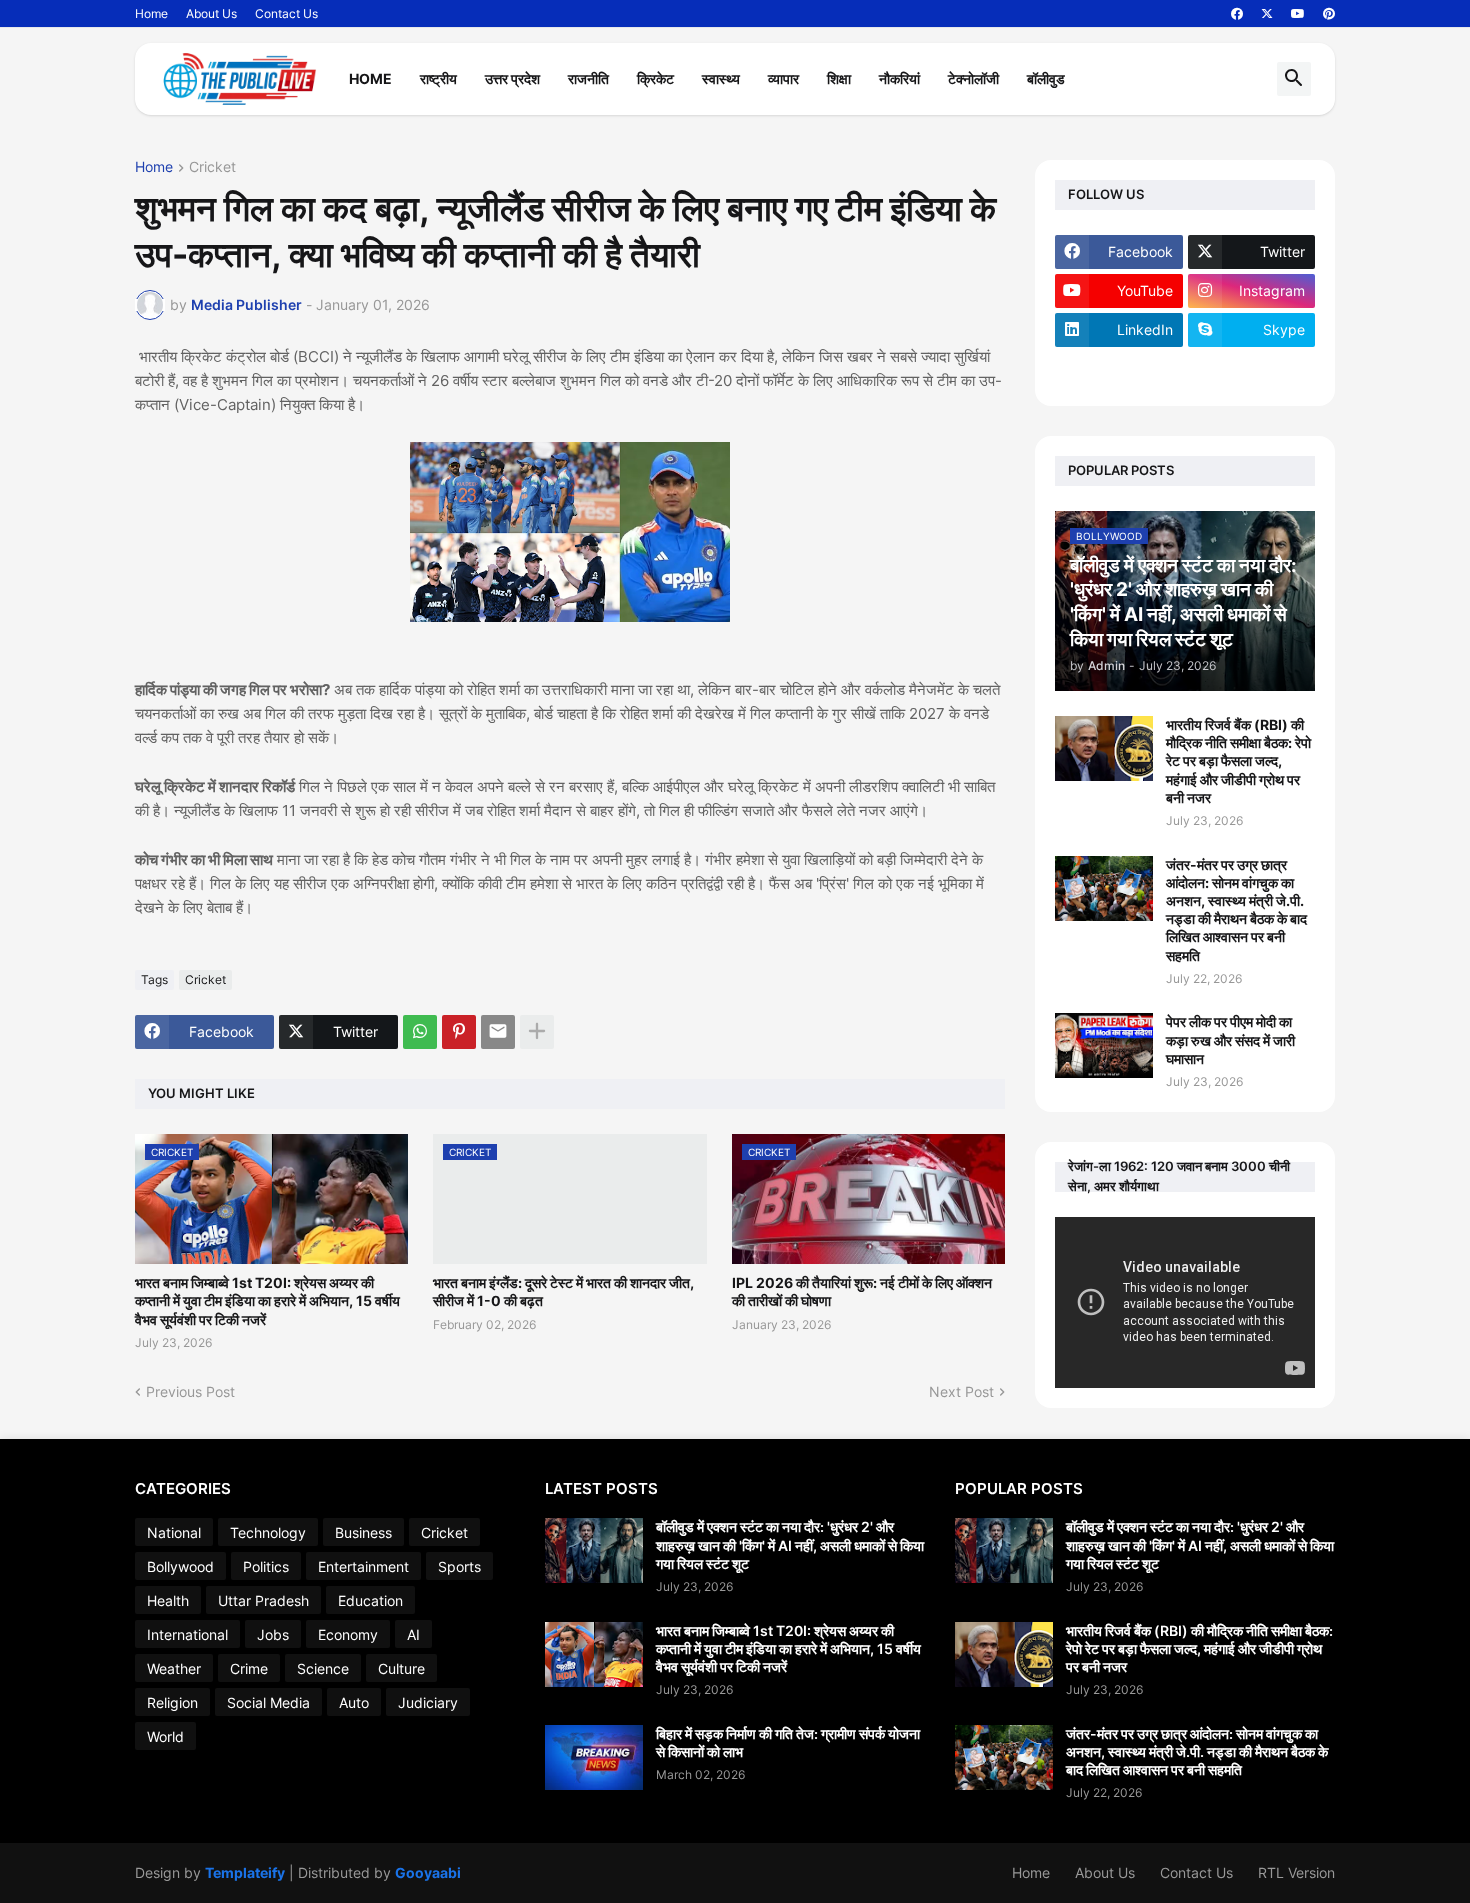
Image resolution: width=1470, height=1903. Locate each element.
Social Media (268, 1702)
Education (370, 1600)
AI (413, 1634)
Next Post (961, 1391)
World (165, 1736)
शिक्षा (839, 78)
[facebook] (1237, 14)
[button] (1294, 79)
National (174, 1532)
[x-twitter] (1267, 14)
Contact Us (286, 13)
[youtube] (1298, 14)
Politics (266, 1566)
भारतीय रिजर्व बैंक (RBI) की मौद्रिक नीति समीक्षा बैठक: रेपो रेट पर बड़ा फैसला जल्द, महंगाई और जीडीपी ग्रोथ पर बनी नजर (1238, 761)
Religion (172, 1702)
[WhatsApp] (420, 1032)
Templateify (245, 1872)
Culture (401, 1668)
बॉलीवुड (1046, 78)
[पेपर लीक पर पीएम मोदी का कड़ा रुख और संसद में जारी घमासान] (1104, 1045)
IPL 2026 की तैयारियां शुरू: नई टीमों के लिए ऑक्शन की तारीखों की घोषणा (862, 1291)
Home (151, 13)
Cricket (212, 167)
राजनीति (588, 78)
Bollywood (180, 1566)
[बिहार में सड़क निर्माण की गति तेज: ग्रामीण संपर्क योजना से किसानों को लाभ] (594, 1757)
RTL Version (1296, 1872)
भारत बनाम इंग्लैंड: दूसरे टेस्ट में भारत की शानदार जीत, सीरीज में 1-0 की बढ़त (563, 1291)
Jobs (273, 1634)
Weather (174, 1668)
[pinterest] (1329, 14)
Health (168, 1600)
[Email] (498, 1032)
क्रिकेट (655, 78)
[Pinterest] (459, 1032)
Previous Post (190, 1391)
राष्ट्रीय (438, 78)
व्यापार (783, 78)
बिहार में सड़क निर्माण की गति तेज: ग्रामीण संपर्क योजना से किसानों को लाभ (788, 1742)
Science (323, 1668)
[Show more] (537, 1032)
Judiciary (428, 1702)
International (187, 1634)
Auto (354, 1702)
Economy (348, 1634)
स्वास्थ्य (721, 78)
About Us (211, 13)
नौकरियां (899, 78)
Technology (268, 1532)
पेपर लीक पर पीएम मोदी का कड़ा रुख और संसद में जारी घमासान (1230, 1039)
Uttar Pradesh (263, 1600)
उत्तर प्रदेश (512, 78)
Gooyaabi (428, 1872)
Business (363, 1532)
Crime (249, 1668)
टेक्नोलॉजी (973, 78)
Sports (459, 1566)
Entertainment (363, 1566)
